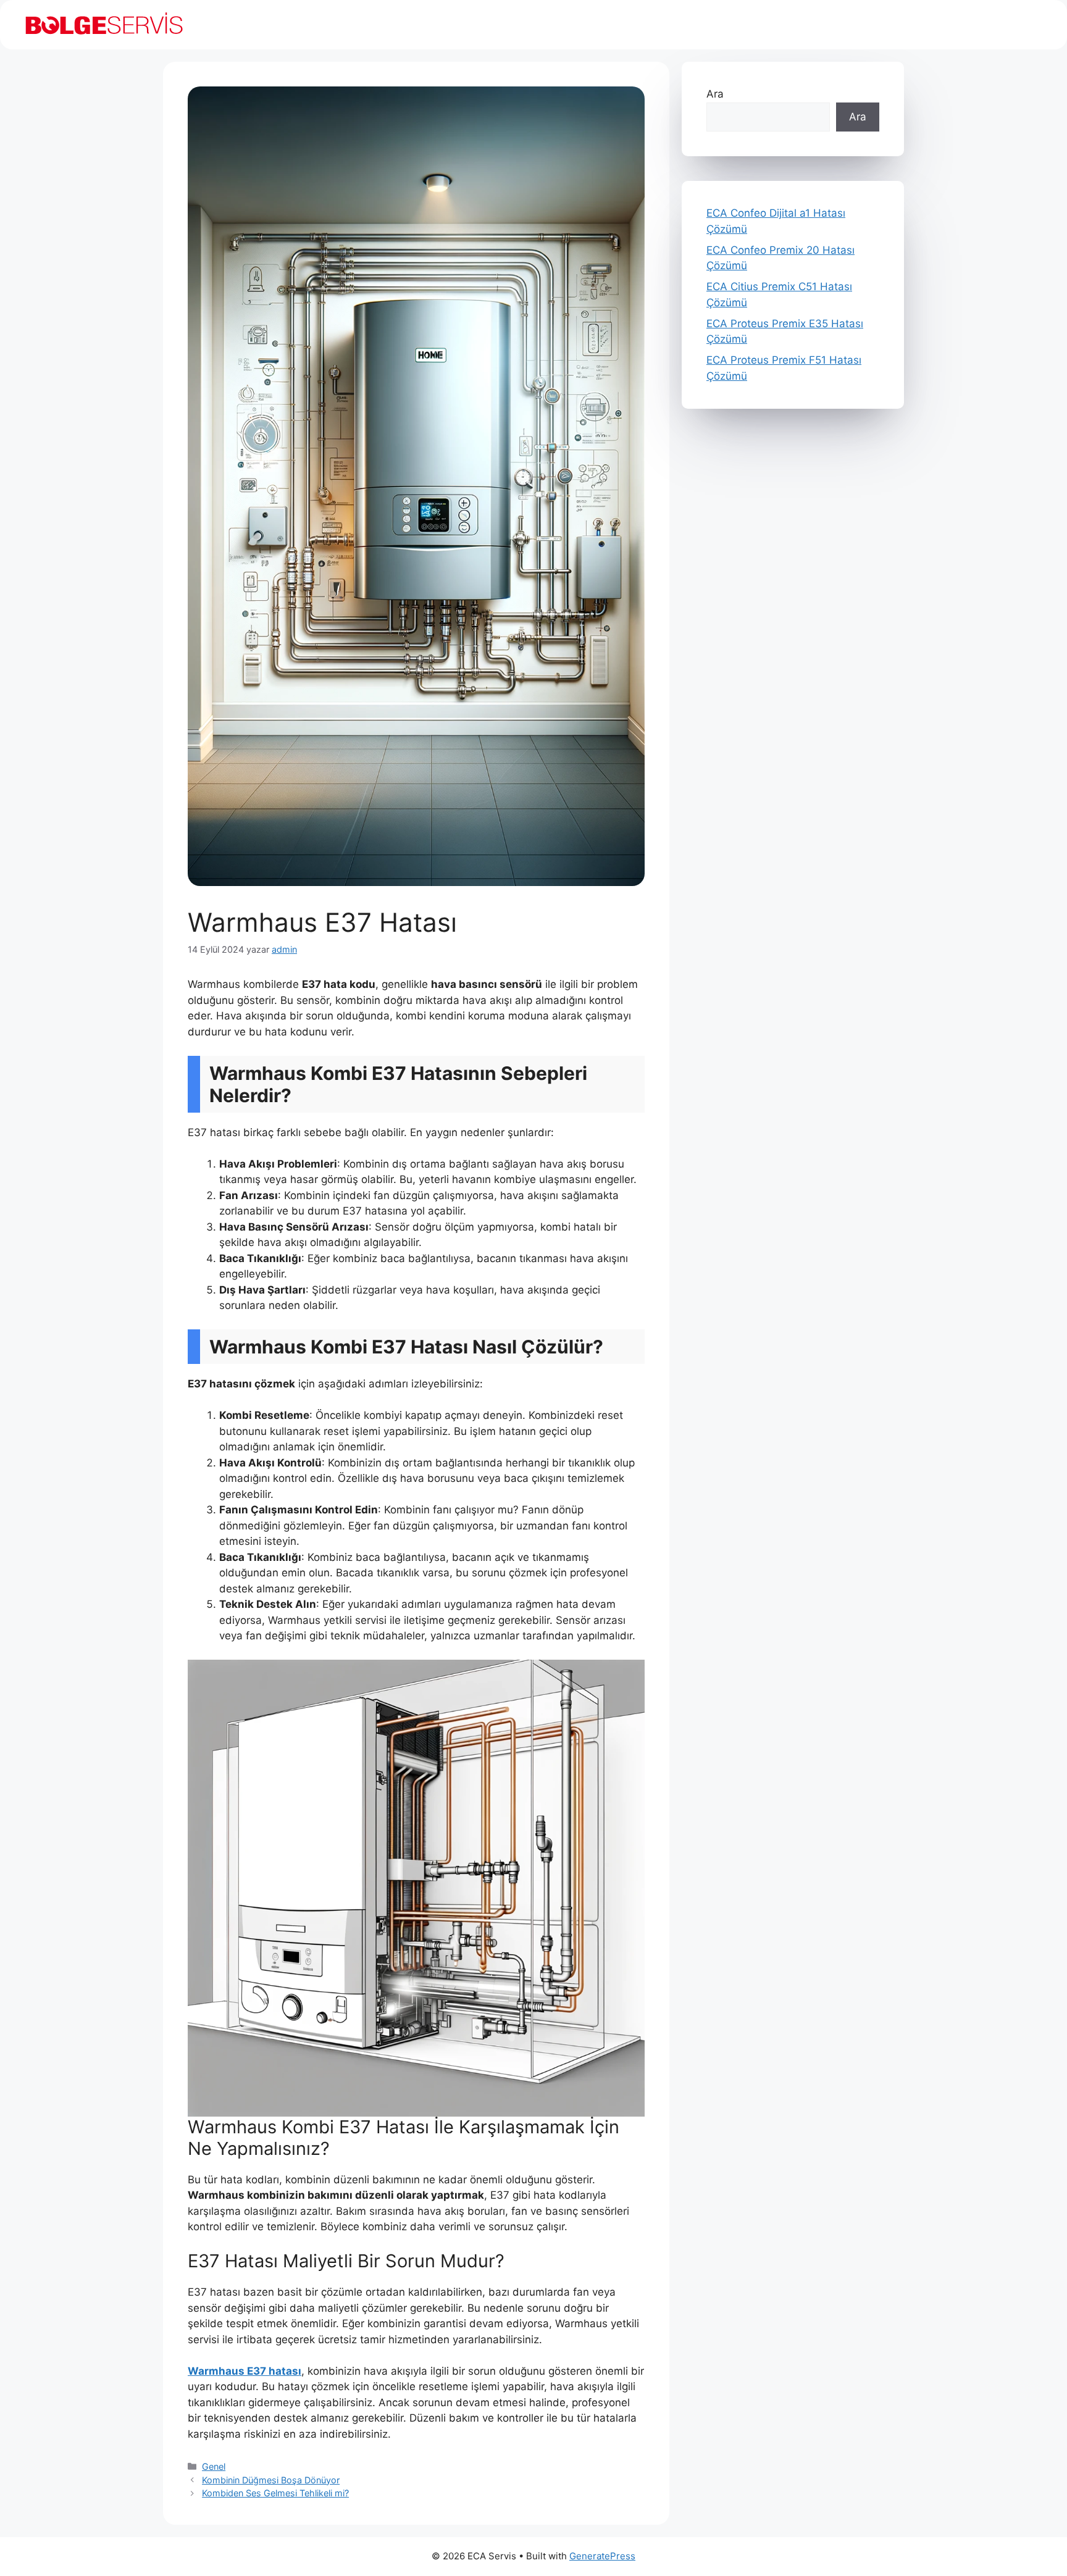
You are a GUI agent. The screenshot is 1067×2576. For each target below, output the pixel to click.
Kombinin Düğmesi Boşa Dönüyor (271, 2480)
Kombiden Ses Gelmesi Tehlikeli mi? (275, 2493)
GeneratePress (602, 2556)
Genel (214, 2466)
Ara (715, 94)
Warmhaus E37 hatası (245, 2371)
